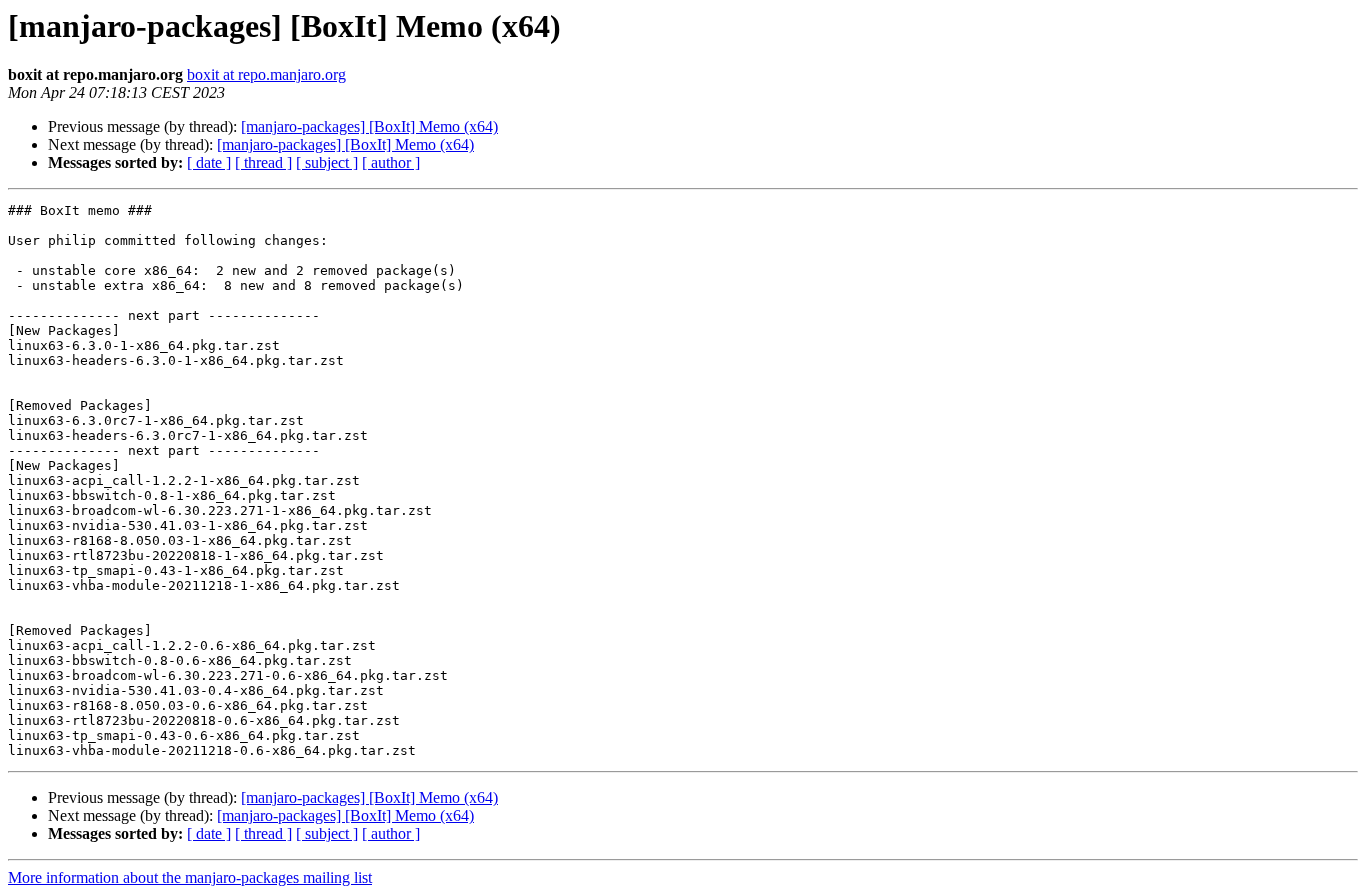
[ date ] (209, 162)
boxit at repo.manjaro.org (266, 74)
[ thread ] (263, 162)
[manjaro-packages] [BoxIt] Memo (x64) (369, 126)
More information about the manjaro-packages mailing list (190, 877)
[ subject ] (327, 162)
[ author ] (391, 162)
